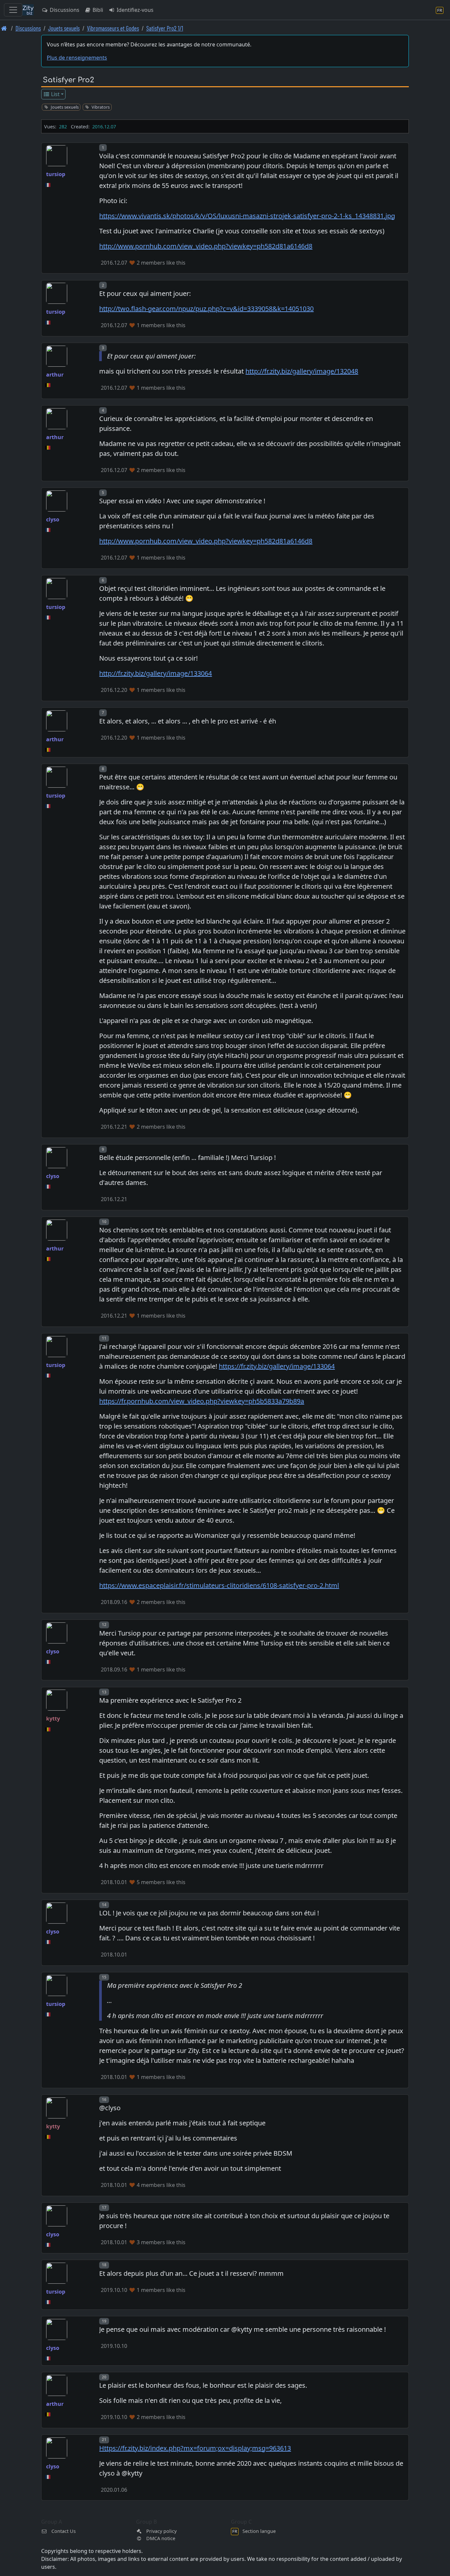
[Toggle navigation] (13, 10)
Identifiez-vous (134, 10)
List (55, 94)
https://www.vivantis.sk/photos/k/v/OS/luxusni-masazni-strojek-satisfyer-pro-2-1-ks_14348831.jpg (247, 216)
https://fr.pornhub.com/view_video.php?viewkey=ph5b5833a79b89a (202, 1401)
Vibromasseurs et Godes (113, 28)
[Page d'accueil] (4, 28)
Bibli (97, 10)
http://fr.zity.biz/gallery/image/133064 (155, 673)
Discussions (64, 10)
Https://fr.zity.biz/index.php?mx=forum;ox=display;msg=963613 (195, 2448)
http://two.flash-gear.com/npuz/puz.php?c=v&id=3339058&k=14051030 (206, 309)
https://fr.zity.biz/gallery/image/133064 (277, 1366)
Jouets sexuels (64, 28)
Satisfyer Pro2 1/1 (165, 28)
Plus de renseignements (77, 58)
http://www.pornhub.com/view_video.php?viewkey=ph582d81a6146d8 (206, 246)
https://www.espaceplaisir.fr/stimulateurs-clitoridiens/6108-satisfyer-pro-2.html (219, 1585)
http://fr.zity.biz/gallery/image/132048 (302, 371)
